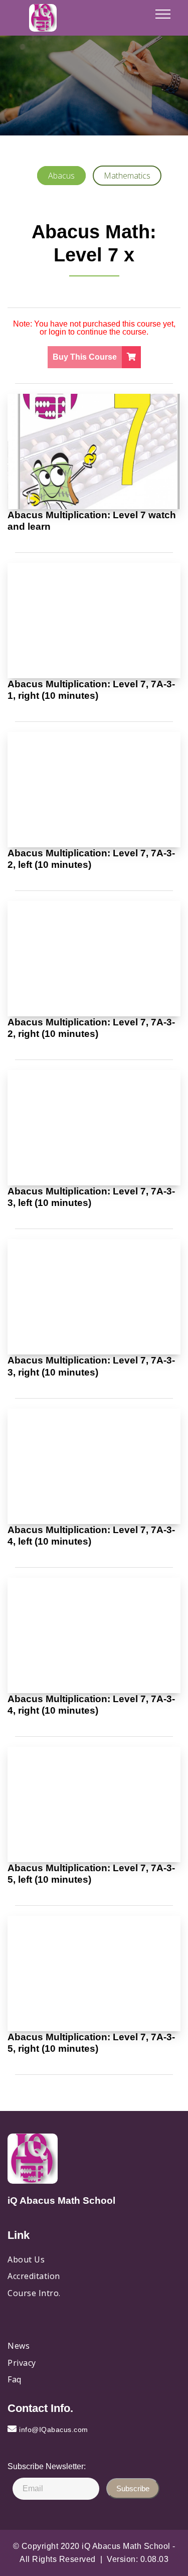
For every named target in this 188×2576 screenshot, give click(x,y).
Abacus (61, 176)
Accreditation (34, 2276)
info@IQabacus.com (54, 2430)
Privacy (22, 2363)
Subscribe (133, 2488)
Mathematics (127, 176)
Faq (15, 2379)
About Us (26, 2259)
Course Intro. (34, 2293)
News (19, 2346)
